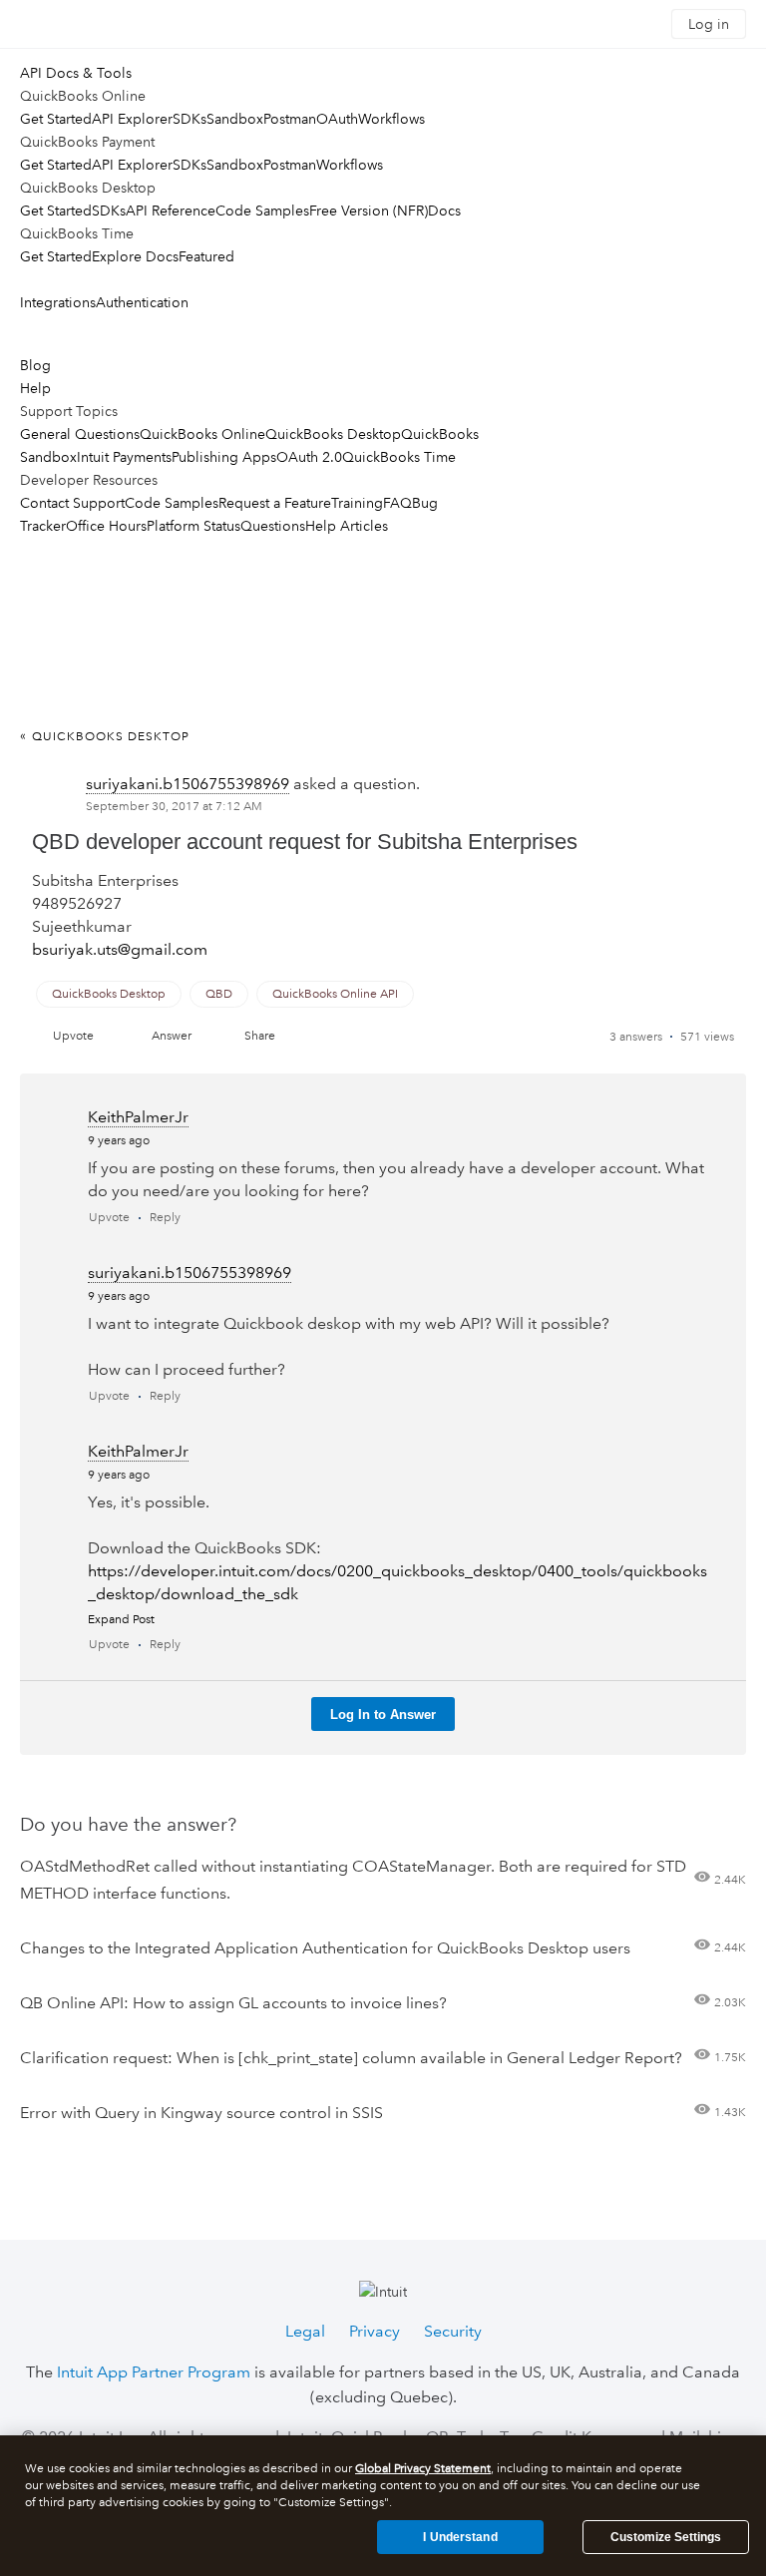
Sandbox (235, 119)
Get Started (56, 119)
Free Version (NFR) (369, 211)
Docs (444, 211)
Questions (273, 526)
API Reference (171, 211)
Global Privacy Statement (423, 2469)
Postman (290, 119)
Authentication (142, 302)
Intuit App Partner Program (154, 2372)
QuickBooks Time (399, 457)
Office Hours (106, 526)
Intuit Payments (124, 457)
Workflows (391, 119)
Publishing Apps (224, 457)
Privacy (375, 2331)
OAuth (337, 119)
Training (357, 503)
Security (453, 2331)
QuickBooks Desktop (333, 434)
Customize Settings (666, 2537)
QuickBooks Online (202, 434)
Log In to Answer (383, 1715)
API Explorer (132, 119)
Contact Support (72, 503)
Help (35, 388)
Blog (35, 365)
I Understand (460, 2537)
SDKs (190, 119)
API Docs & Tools (76, 73)
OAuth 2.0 (309, 457)
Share (260, 1036)
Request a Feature (275, 503)
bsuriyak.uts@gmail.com (120, 949)
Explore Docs (135, 256)
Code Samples (262, 211)
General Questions (80, 434)
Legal (305, 2331)
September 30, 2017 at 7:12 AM (174, 807)
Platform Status (193, 526)
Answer (172, 1036)
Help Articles (347, 526)
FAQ (397, 503)
